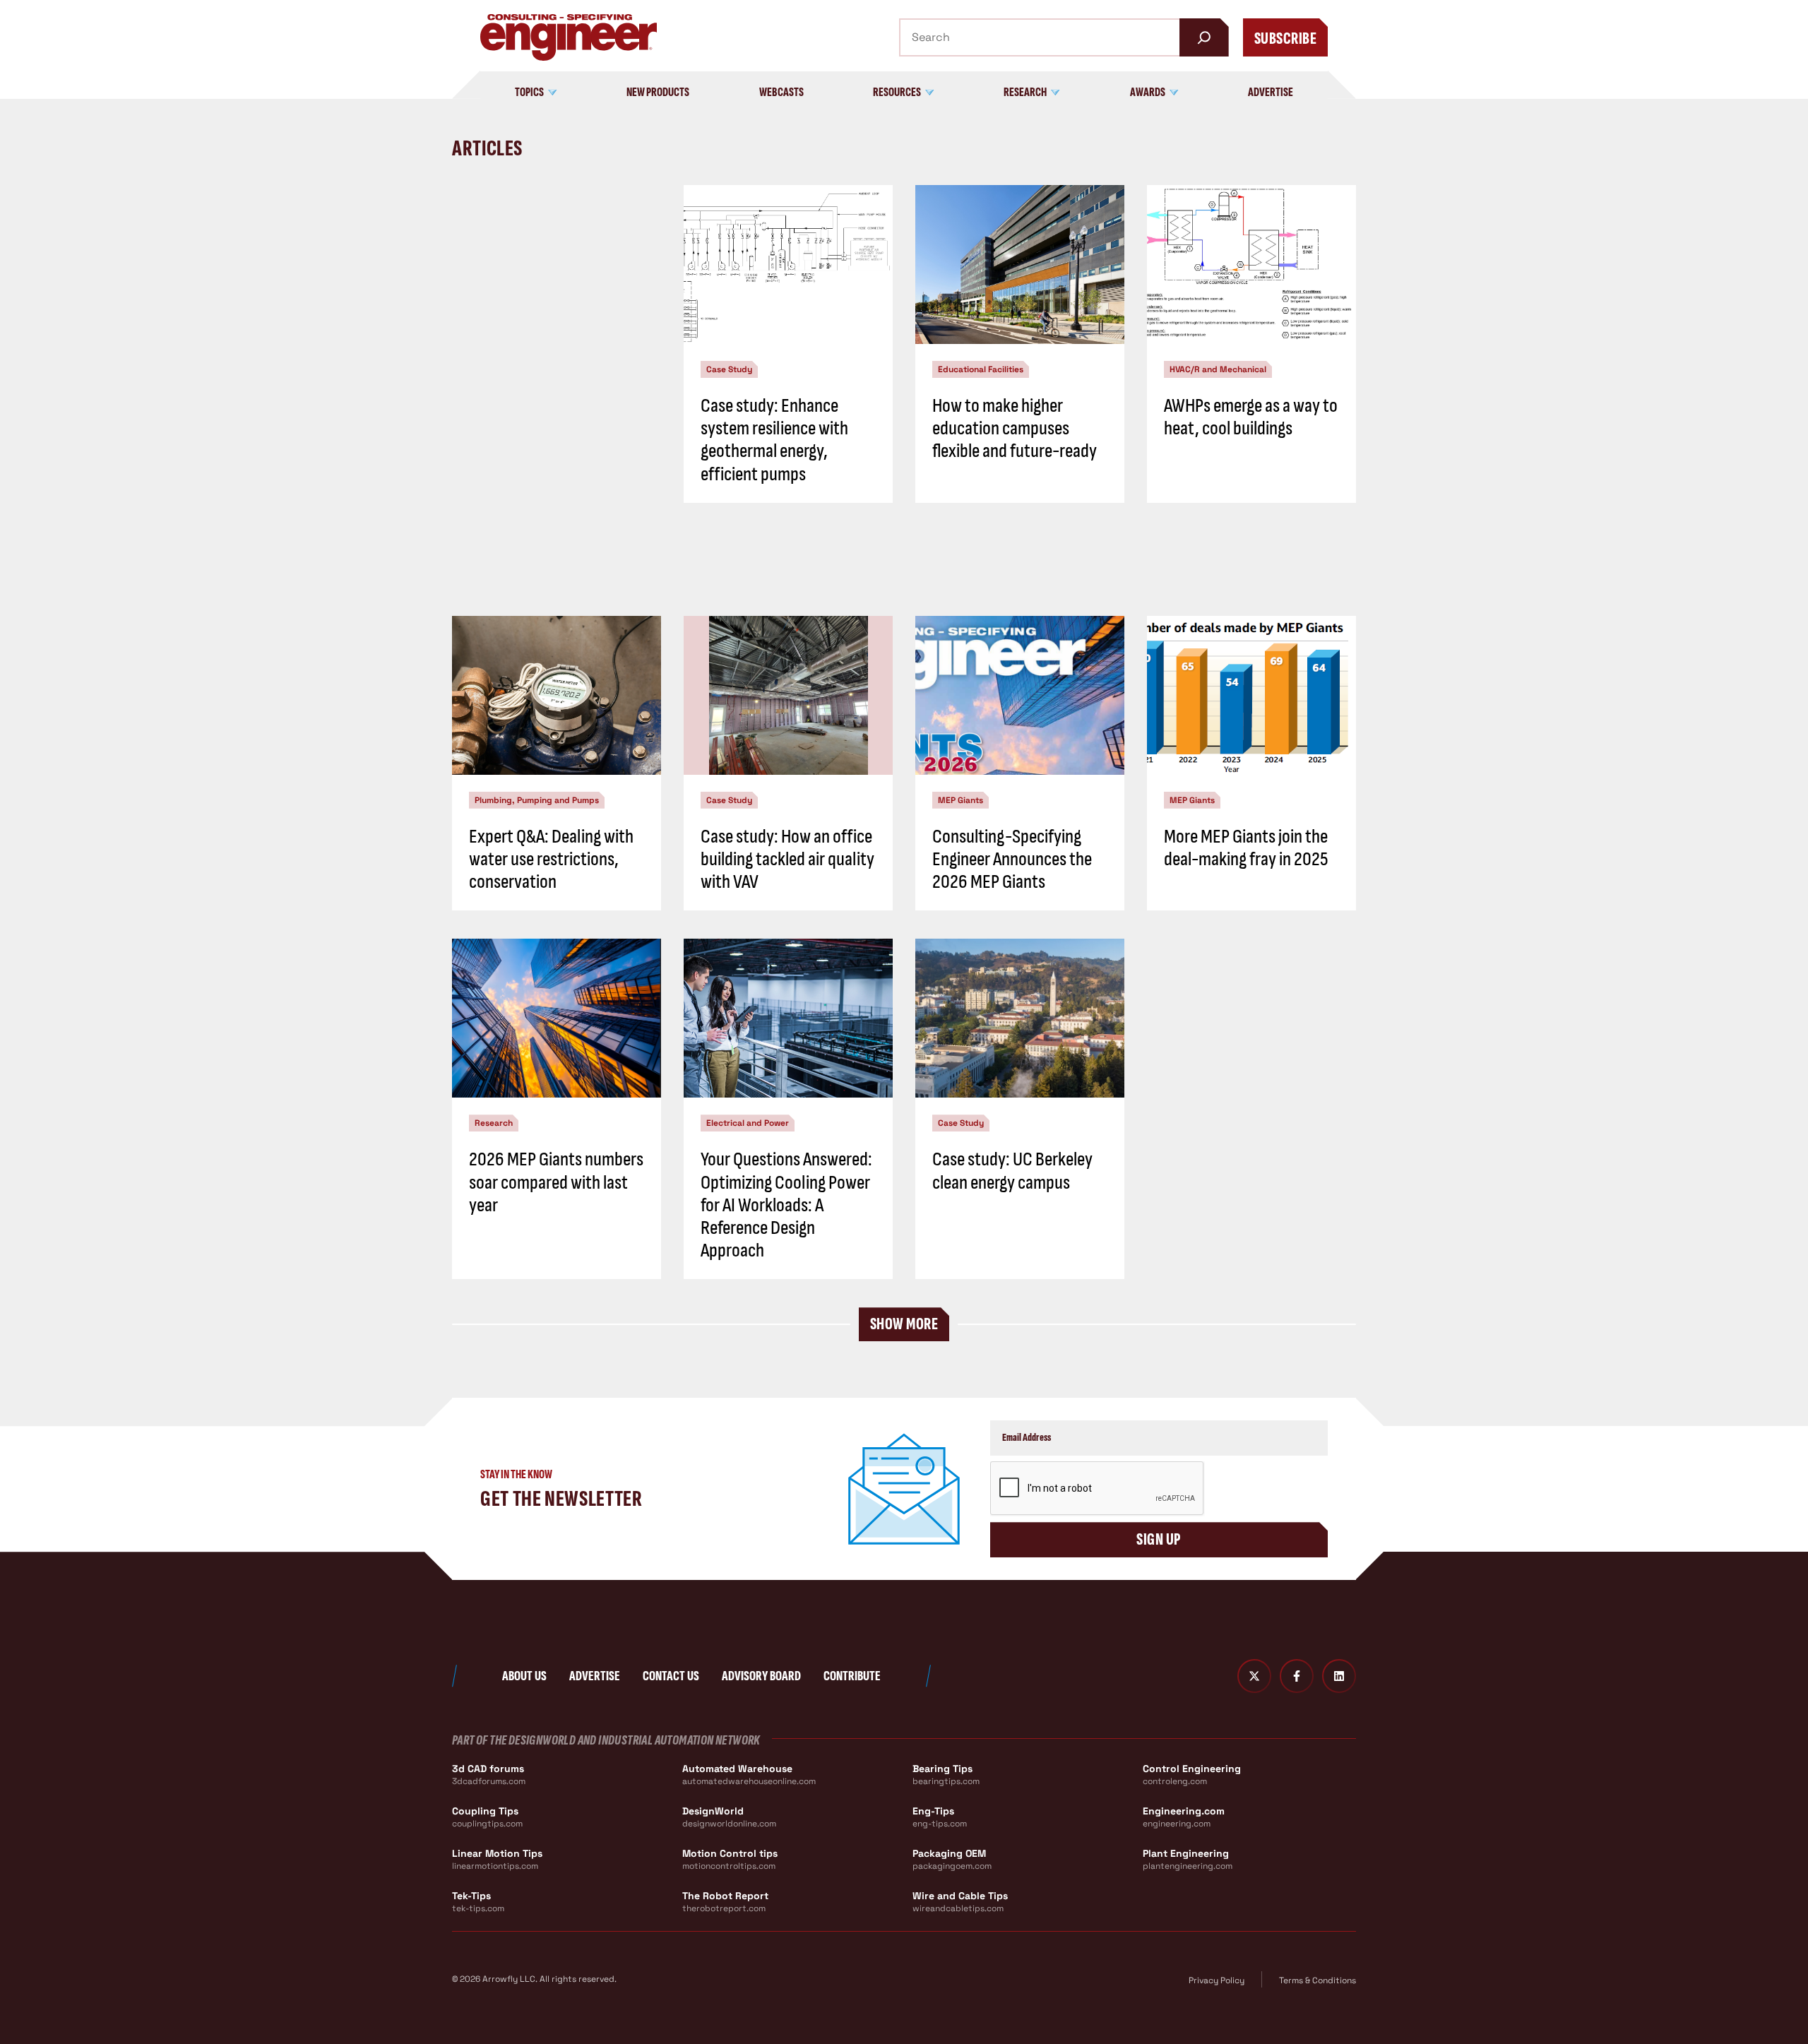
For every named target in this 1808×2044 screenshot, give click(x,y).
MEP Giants (961, 800)
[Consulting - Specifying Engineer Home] (569, 37)
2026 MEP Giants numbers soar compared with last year (556, 1182)
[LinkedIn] (1339, 1676)
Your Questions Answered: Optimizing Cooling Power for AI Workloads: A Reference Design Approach (786, 1205)
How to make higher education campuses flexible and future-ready (1015, 428)
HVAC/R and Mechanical (1218, 369)
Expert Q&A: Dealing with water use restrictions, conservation (551, 859)
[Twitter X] (1254, 1676)
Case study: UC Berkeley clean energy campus (1012, 1171)
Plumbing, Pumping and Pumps (537, 800)
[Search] (1204, 37)
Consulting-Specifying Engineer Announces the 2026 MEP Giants (1012, 859)
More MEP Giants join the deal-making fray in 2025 (1246, 848)
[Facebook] (1297, 1676)
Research (494, 1123)
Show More (904, 1324)
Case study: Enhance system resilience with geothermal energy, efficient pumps (774, 440)
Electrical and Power (748, 1123)
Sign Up (1159, 1539)
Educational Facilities (981, 369)
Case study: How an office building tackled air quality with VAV (787, 859)
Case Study (729, 369)
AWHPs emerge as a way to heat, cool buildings (1251, 417)
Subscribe (1285, 38)
